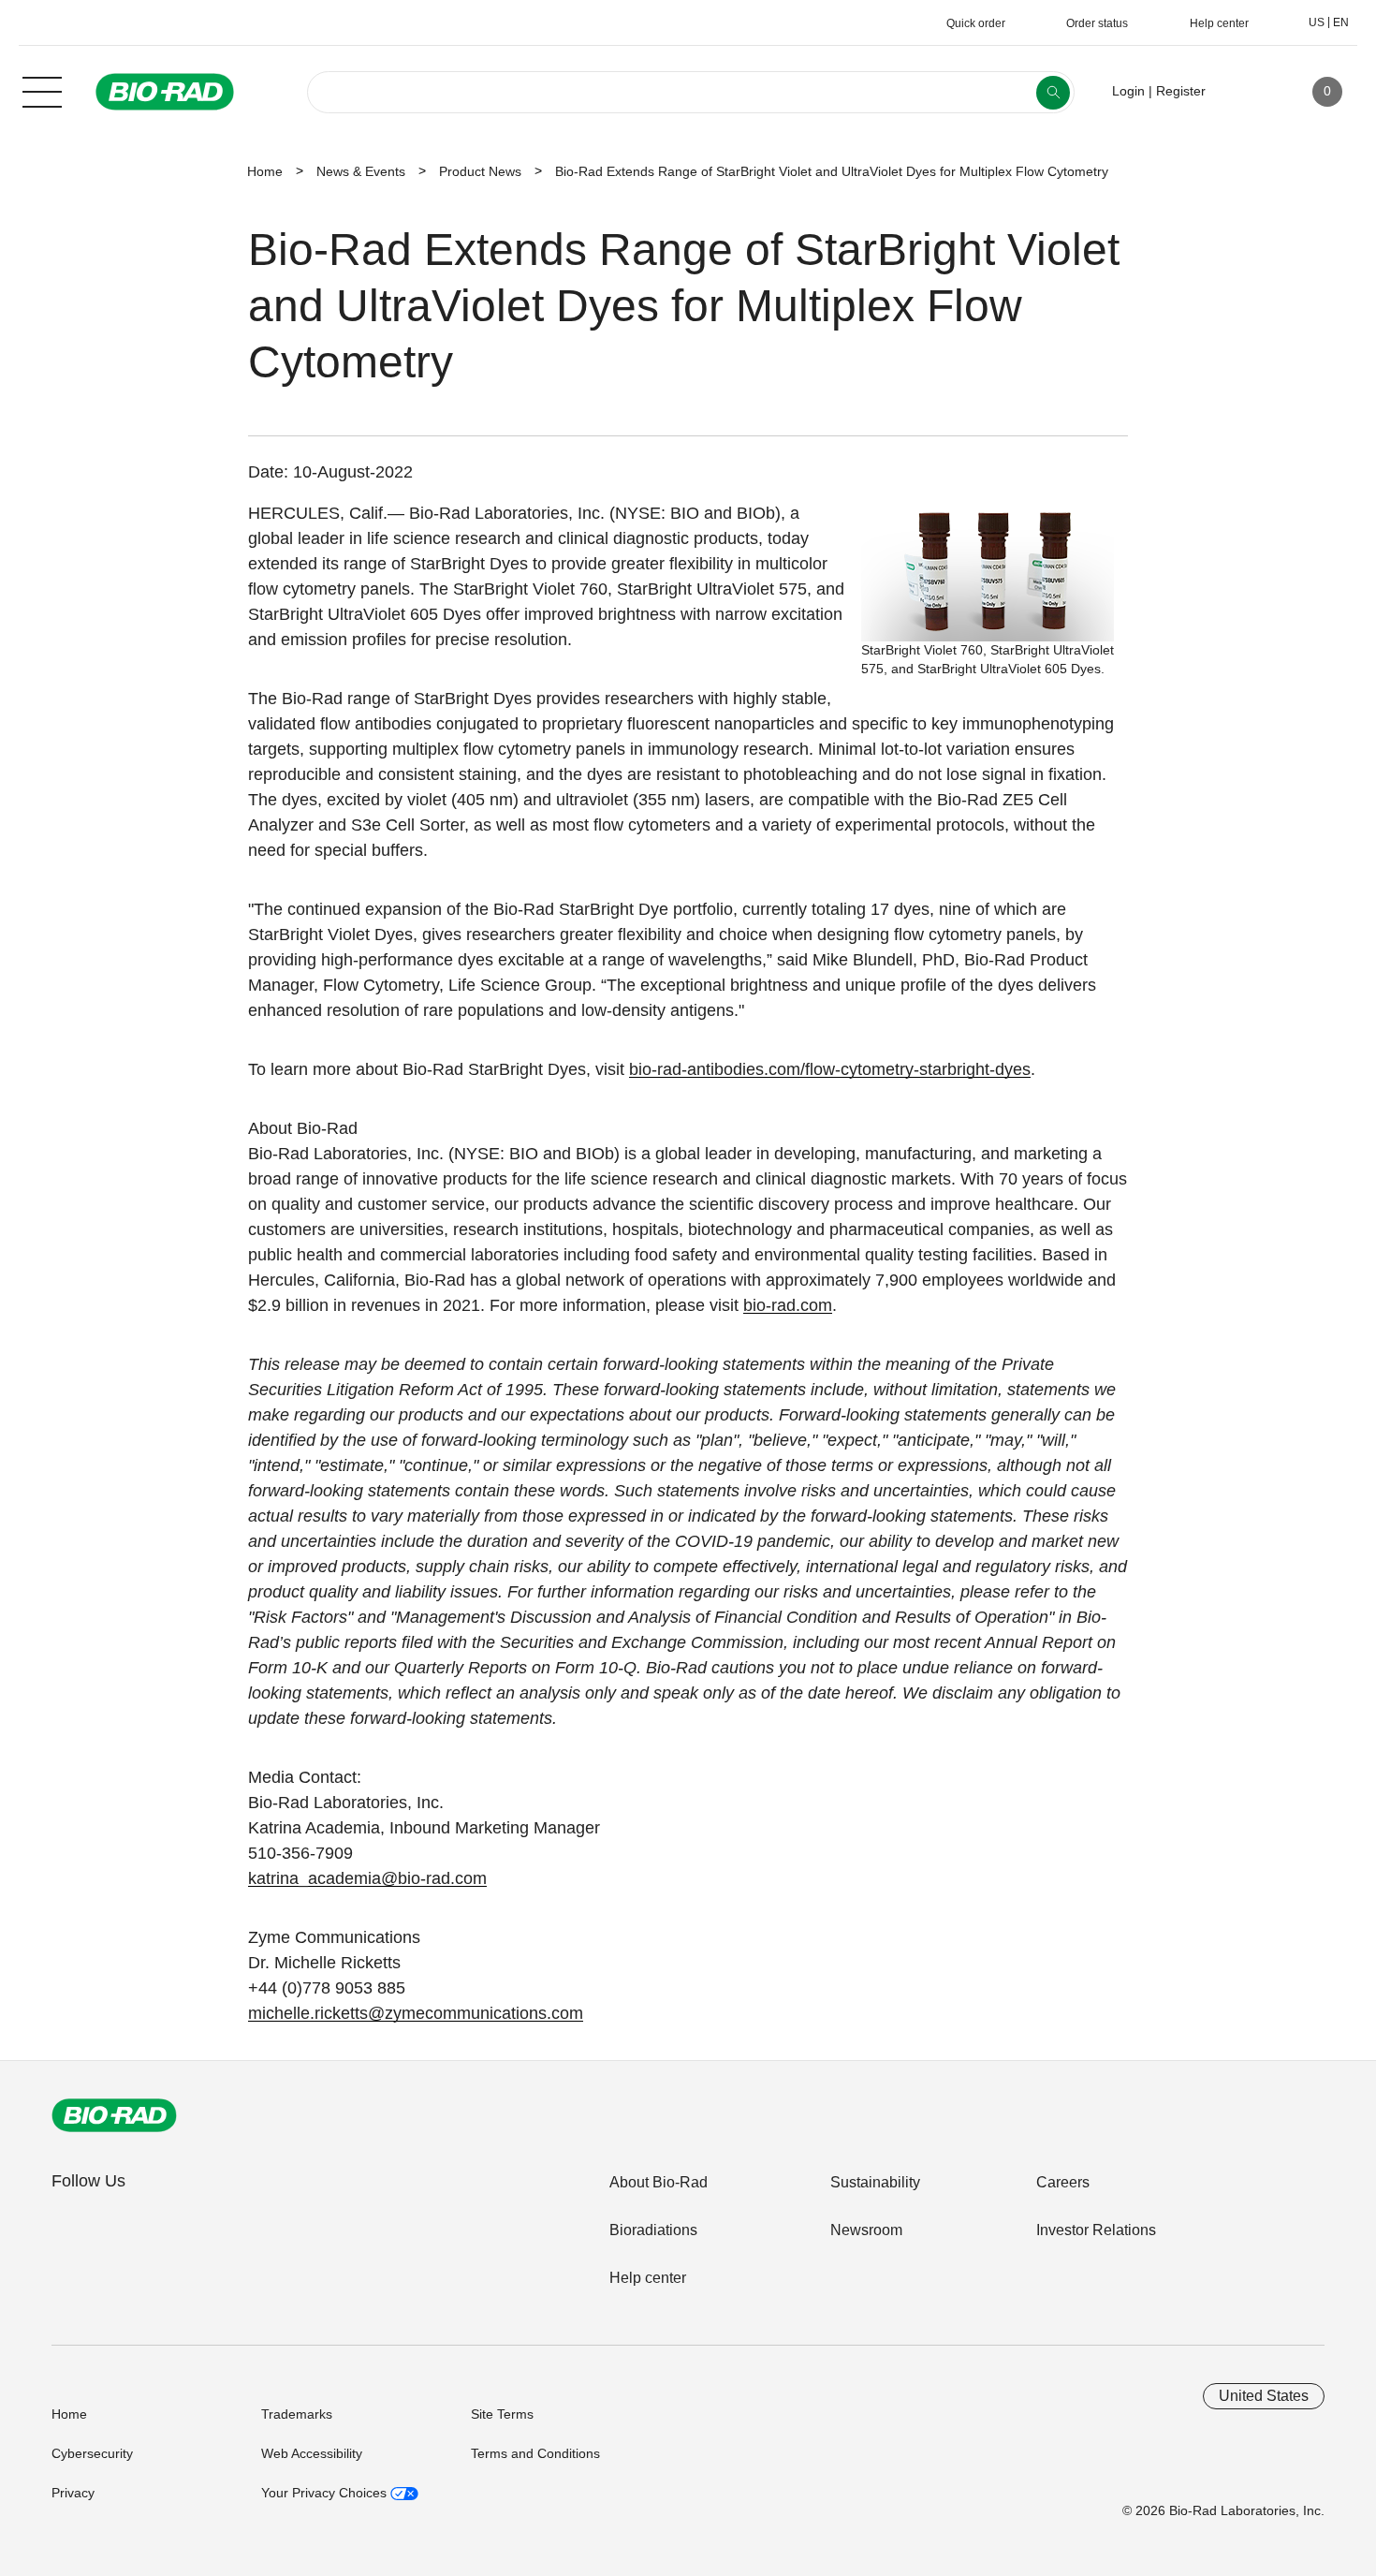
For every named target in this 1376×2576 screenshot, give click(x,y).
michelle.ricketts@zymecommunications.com (416, 2013)
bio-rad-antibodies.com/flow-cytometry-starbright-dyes (830, 1069)
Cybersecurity (92, 2453)
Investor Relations (1096, 2230)
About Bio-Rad (659, 2182)
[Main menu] (42, 90)
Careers (1063, 2182)
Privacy (73, 2493)
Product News (480, 171)
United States (1264, 2396)
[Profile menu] (1247, 92)
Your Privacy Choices (326, 2493)
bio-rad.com (788, 1305)
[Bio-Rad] (114, 2115)
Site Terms (502, 2414)
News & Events (361, 171)
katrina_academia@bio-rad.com (367, 1878)
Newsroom (866, 2230)
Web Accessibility (312, 2453)
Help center (648, 2278)
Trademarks (297, 2414)
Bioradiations (653, 2230)
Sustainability (875, 2182)
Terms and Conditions (535, 2453)
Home (265, 171)
